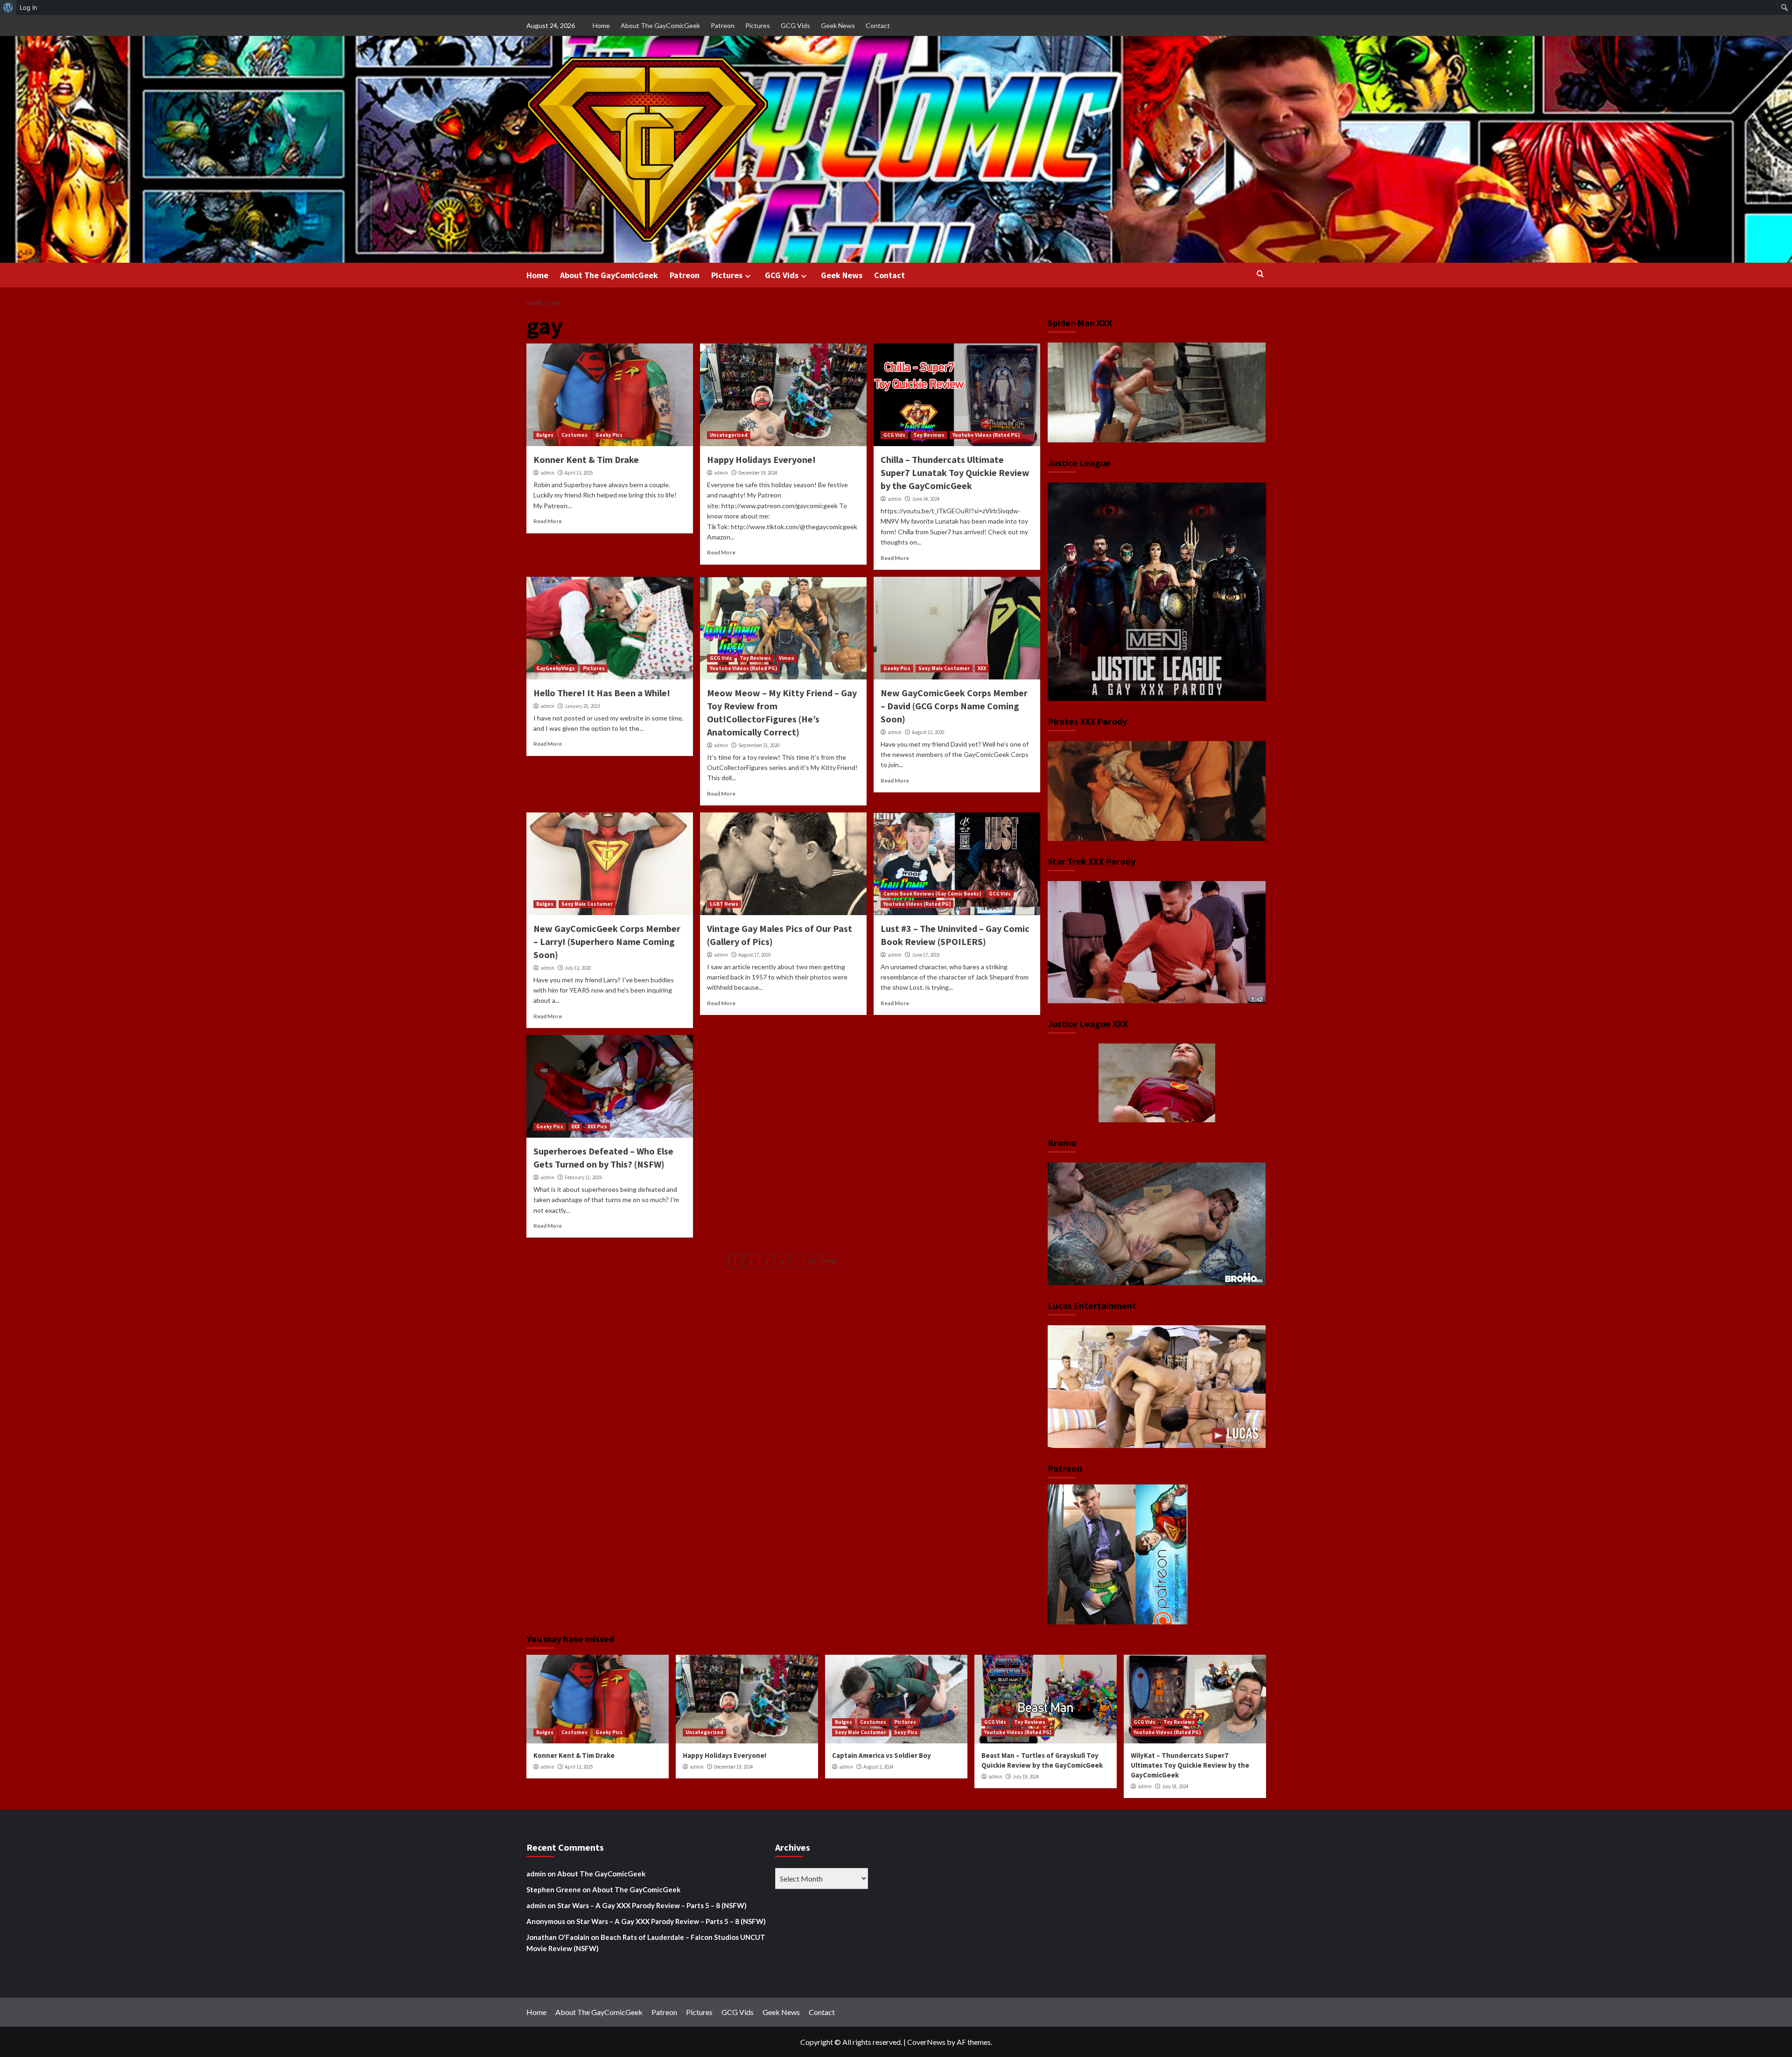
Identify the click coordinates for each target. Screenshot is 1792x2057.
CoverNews (926, 2042)
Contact (878, 25)
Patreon (723, 25)
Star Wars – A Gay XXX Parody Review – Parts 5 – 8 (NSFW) (652, 1905)
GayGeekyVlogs (556, 668)
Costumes (574, 435)
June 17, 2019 (926, 955)
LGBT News (724, 904)
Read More (548, 521)
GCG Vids (795, 25)
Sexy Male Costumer (944, 668)
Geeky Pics (609, 435)
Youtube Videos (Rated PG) (986, 435)
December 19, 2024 (758, 473)
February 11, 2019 (583, 1177)
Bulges (545, 435)
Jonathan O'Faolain (558, 1937)
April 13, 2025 (579, 473)
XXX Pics (597, 1126)
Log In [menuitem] (28, 7)
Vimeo (787, 658)
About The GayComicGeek (660, 25)
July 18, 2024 (1175, 1786)
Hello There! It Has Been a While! (602, 693)
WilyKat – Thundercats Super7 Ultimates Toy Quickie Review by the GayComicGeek (1190, 1765)
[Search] (1260, 274)
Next (829, 1261)
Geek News (838, 25)
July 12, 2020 (578, 968)
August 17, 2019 (754, 955)
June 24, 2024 (926, 499)
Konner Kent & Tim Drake (586, 459)
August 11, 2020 (928, 732)
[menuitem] (8, 7)
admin (547, 473)
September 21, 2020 (759, 745)
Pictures (758, 25)
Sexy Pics (906, 1732)
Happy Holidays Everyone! (761, 459)
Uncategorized (729, 435)
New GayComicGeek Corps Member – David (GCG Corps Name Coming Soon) (954, 706)
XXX (982, 668)
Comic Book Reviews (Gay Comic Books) (932, 894)
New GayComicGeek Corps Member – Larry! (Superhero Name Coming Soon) (607, 941)
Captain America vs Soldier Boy (882, 1755)
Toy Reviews (929, 435)
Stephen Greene (554, 1889)
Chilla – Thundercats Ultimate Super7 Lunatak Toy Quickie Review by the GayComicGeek (955, 472)
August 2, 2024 (878, 1767)
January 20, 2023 (582, 706)
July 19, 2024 (1026, 1777)
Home (601, 25)
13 (812, 1261)
